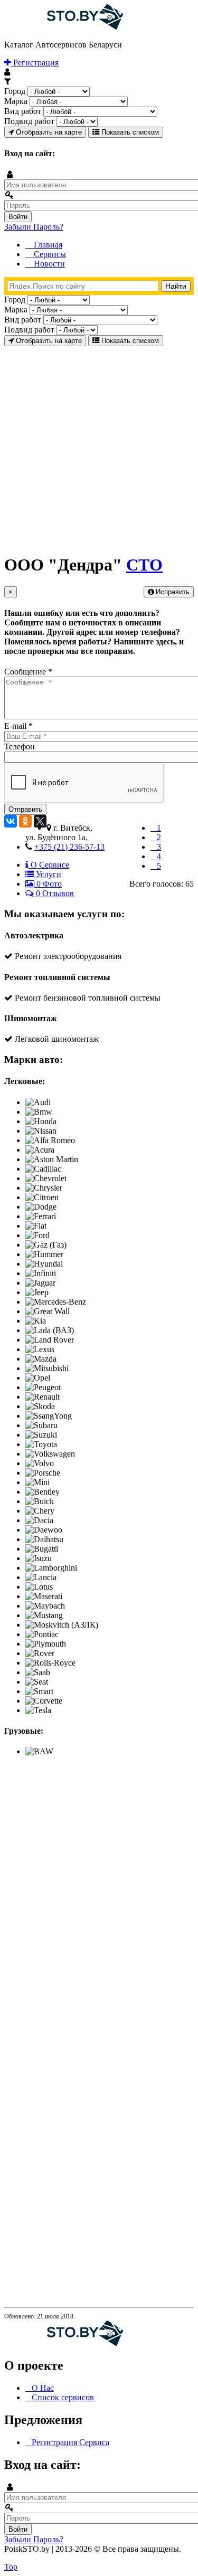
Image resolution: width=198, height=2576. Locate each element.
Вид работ (23, 111)
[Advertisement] (99, 445)
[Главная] (64, 27)
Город (15, 91)
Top (11, 2567)
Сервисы (49, 254)
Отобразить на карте (48, 132)
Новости (48, 264)
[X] (40, 821)
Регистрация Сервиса (70, 2442)
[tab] (47, 865)
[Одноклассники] (25, 821)
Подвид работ (29, 121)
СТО (144, 565)
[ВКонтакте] (11, 821)
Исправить (172, 592)
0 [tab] (48, 884)
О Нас (43, 2388)
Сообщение (28, 672)
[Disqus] (99, 1897)
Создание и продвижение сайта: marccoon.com (124, 2558)
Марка (16, 101)
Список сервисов (63, 2397)
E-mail (18, 726)
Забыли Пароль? (34, 227)
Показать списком (129, 132)
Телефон (20, 747)
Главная (47, 245)
